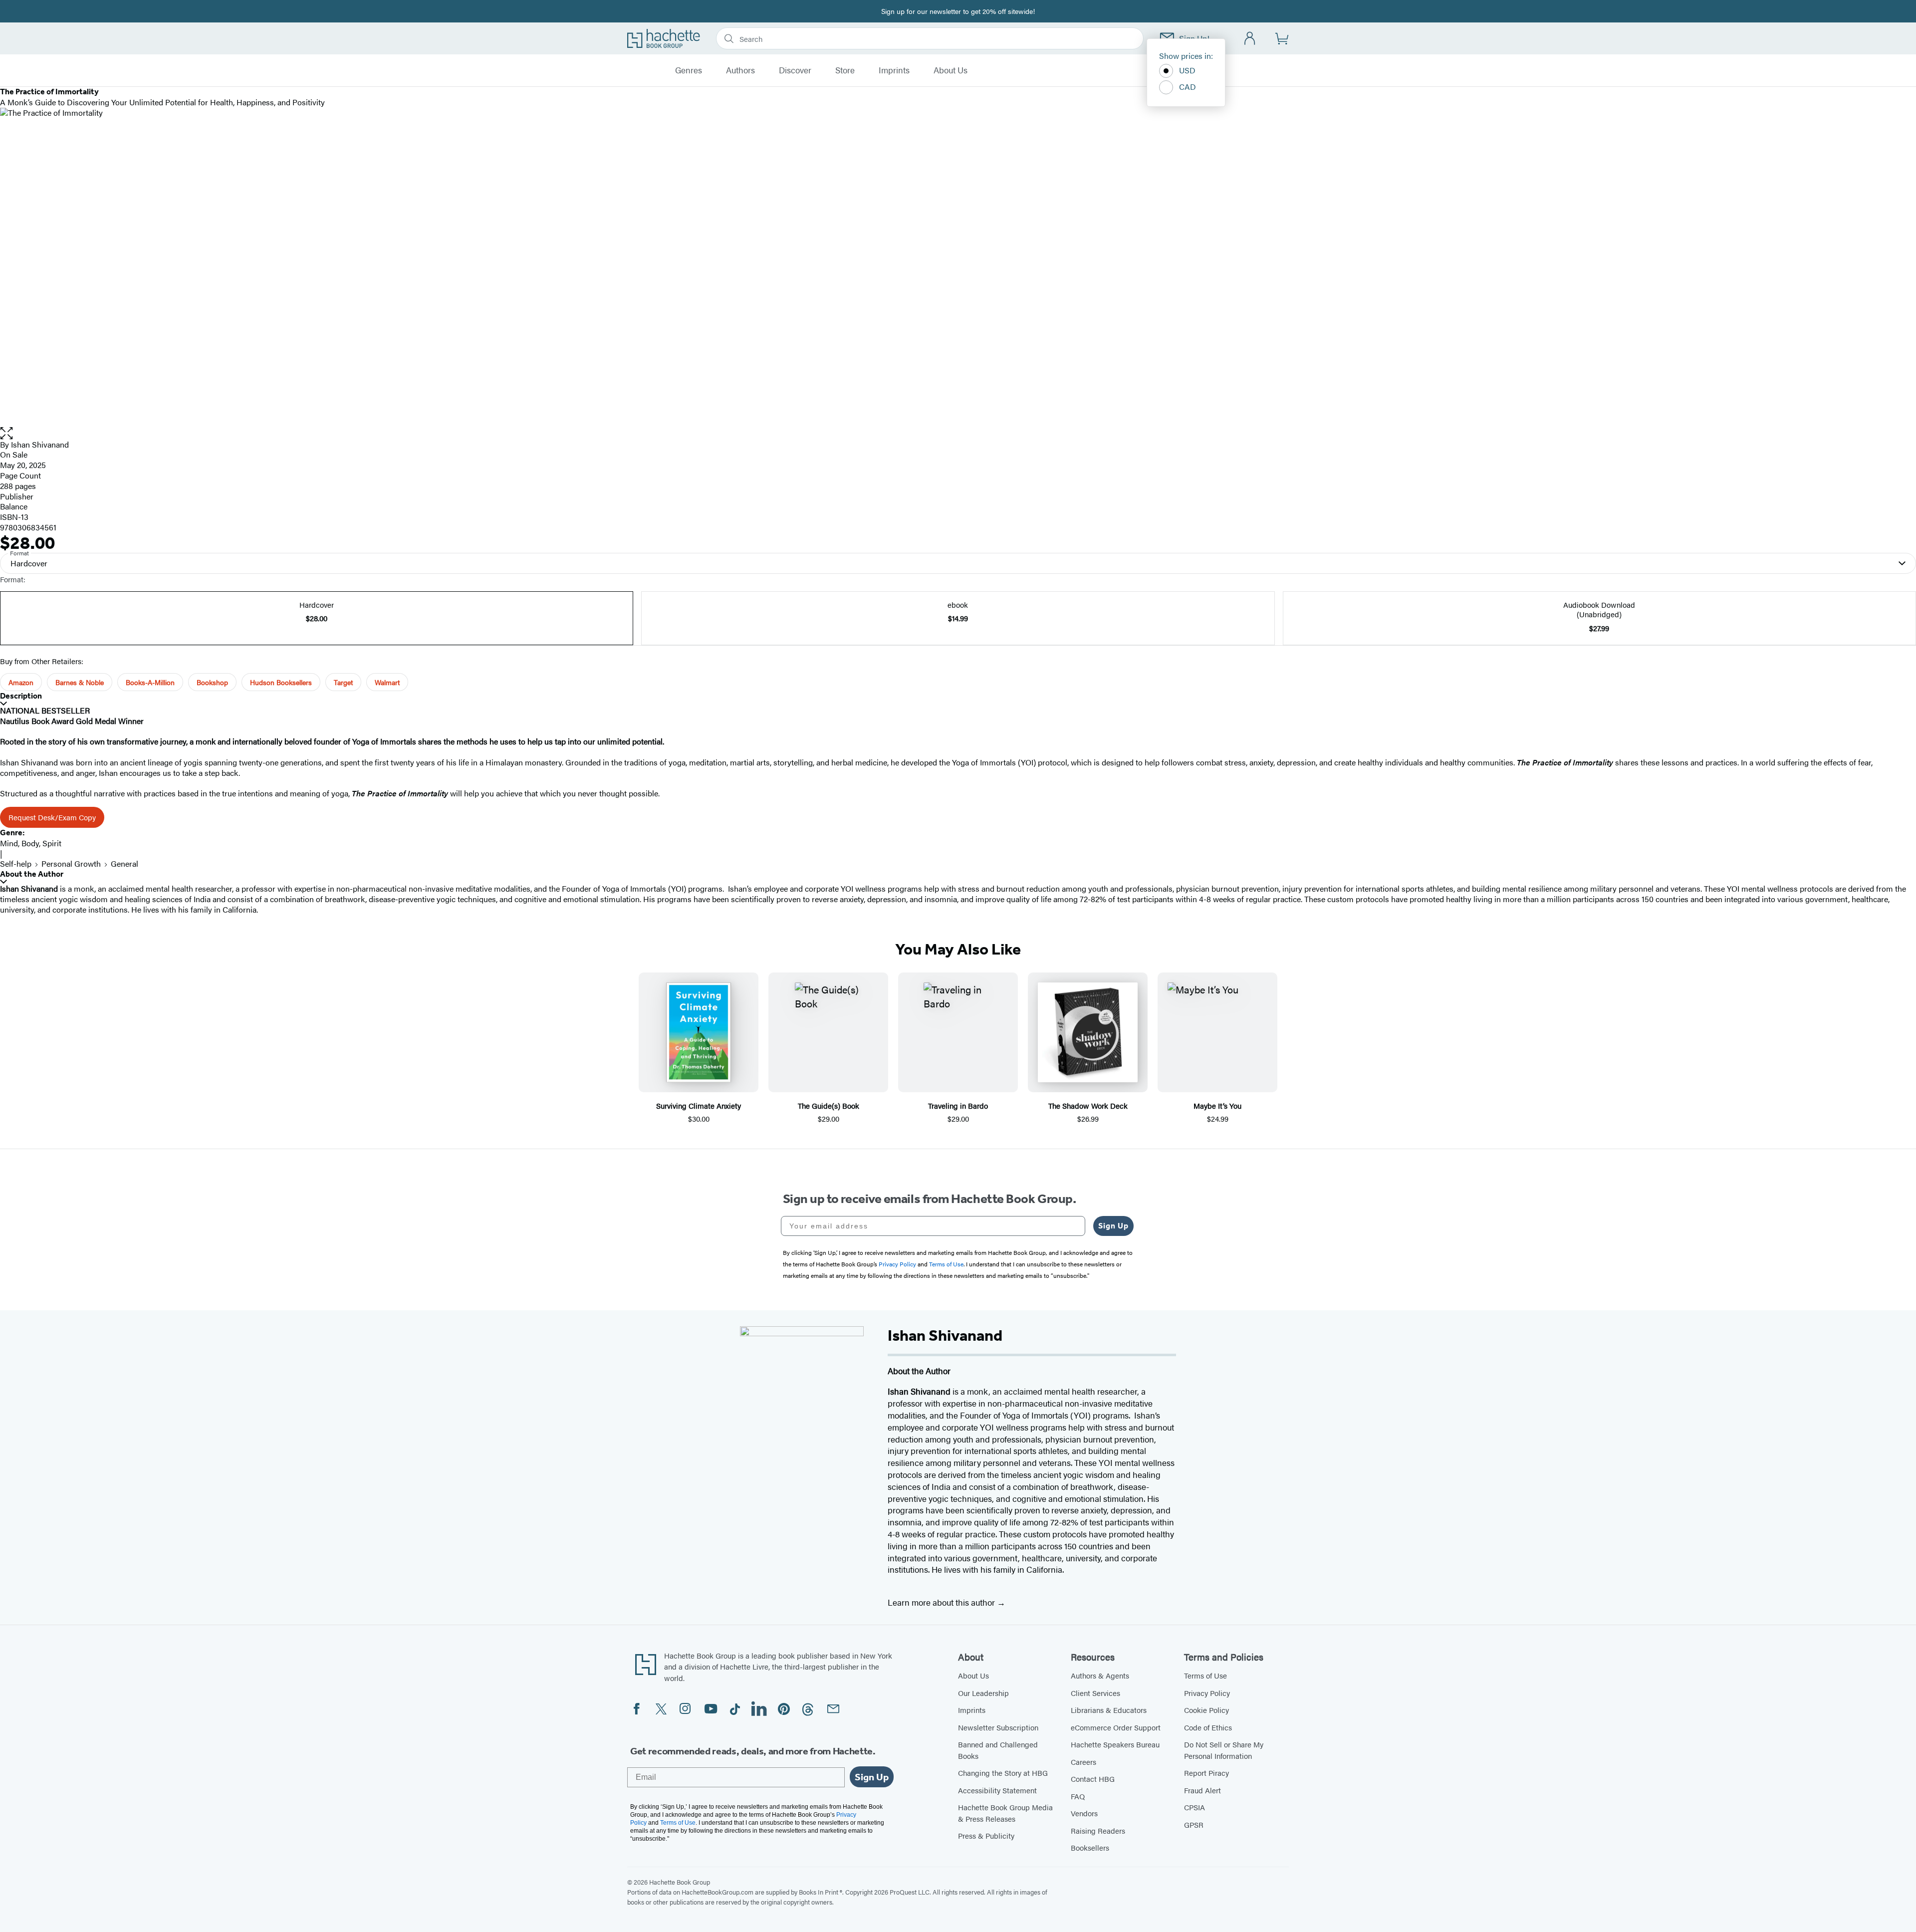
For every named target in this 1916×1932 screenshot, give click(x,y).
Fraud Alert (1202, 1790)
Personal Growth (71, 863)
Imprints (894, 70)
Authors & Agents (1100, 1675)
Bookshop (212, 682)
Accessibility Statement (997, 1790)
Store (845, 70)
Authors (740, 70)
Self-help (16, 863)
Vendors (1084, 1813)
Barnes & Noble (80, 682)
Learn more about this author (942, 1602)
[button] (958, 433)
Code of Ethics (1208, 1727)
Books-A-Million (150, 682)
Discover (795, 70)
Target (343, 682)
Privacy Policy (1207, 1693)
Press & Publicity (986, 1835)
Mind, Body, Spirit (31, 843)
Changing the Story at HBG (1003, 1773)
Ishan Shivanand (40, 444)
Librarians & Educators (1109, 1710)
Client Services (1095, 1693)
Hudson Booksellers (281, 682)
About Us (951, 70)
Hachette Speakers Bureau (1115, 1744)
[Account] (1250, 39)
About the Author (32, 874)
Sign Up (1113, 1226)
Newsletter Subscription (998, 1727)
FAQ (1078, 1796)
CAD (1188, 87)
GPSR (1194, 1824)
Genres (689, 70)
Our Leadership (983, 1693)
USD (1187, 70)
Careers (1083, 1762)
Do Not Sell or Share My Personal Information (1224, 1750)
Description (21, 696)
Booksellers (1090, 1847)
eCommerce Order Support (1116, 1727)
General (124, 863)
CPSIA (1195, 1807)
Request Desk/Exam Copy (52, 817)
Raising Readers (1098, 1830)
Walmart (387, 682)
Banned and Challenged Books (998, 1750)
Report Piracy (1206, 1773)
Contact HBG (1093, 1779)
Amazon (21, 682)
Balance (14, 506)
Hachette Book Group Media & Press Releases (1005, 1813)
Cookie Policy (1206, 1710)
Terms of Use (1205, 1675)
